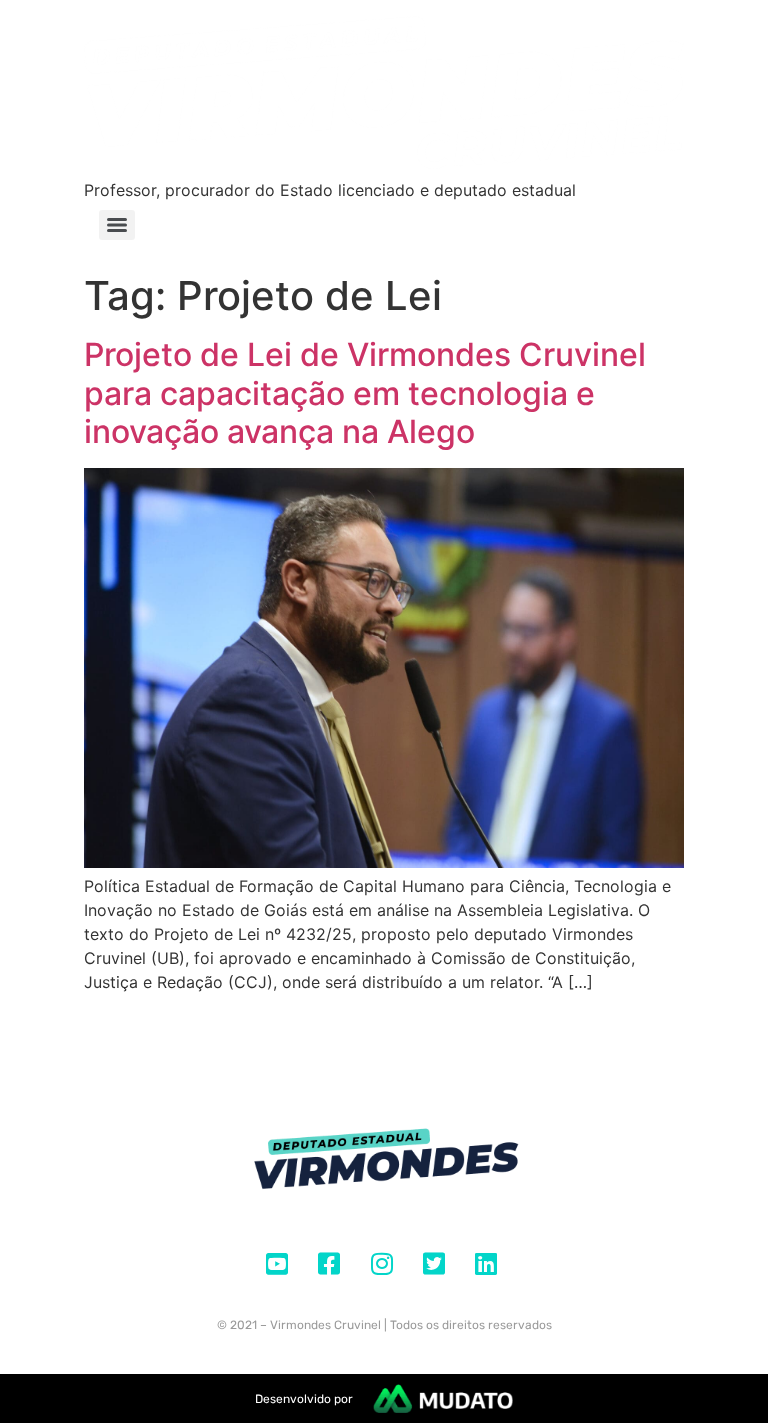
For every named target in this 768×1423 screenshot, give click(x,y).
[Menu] (117, 225)
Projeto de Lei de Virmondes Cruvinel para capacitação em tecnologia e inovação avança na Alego (365, 393)
